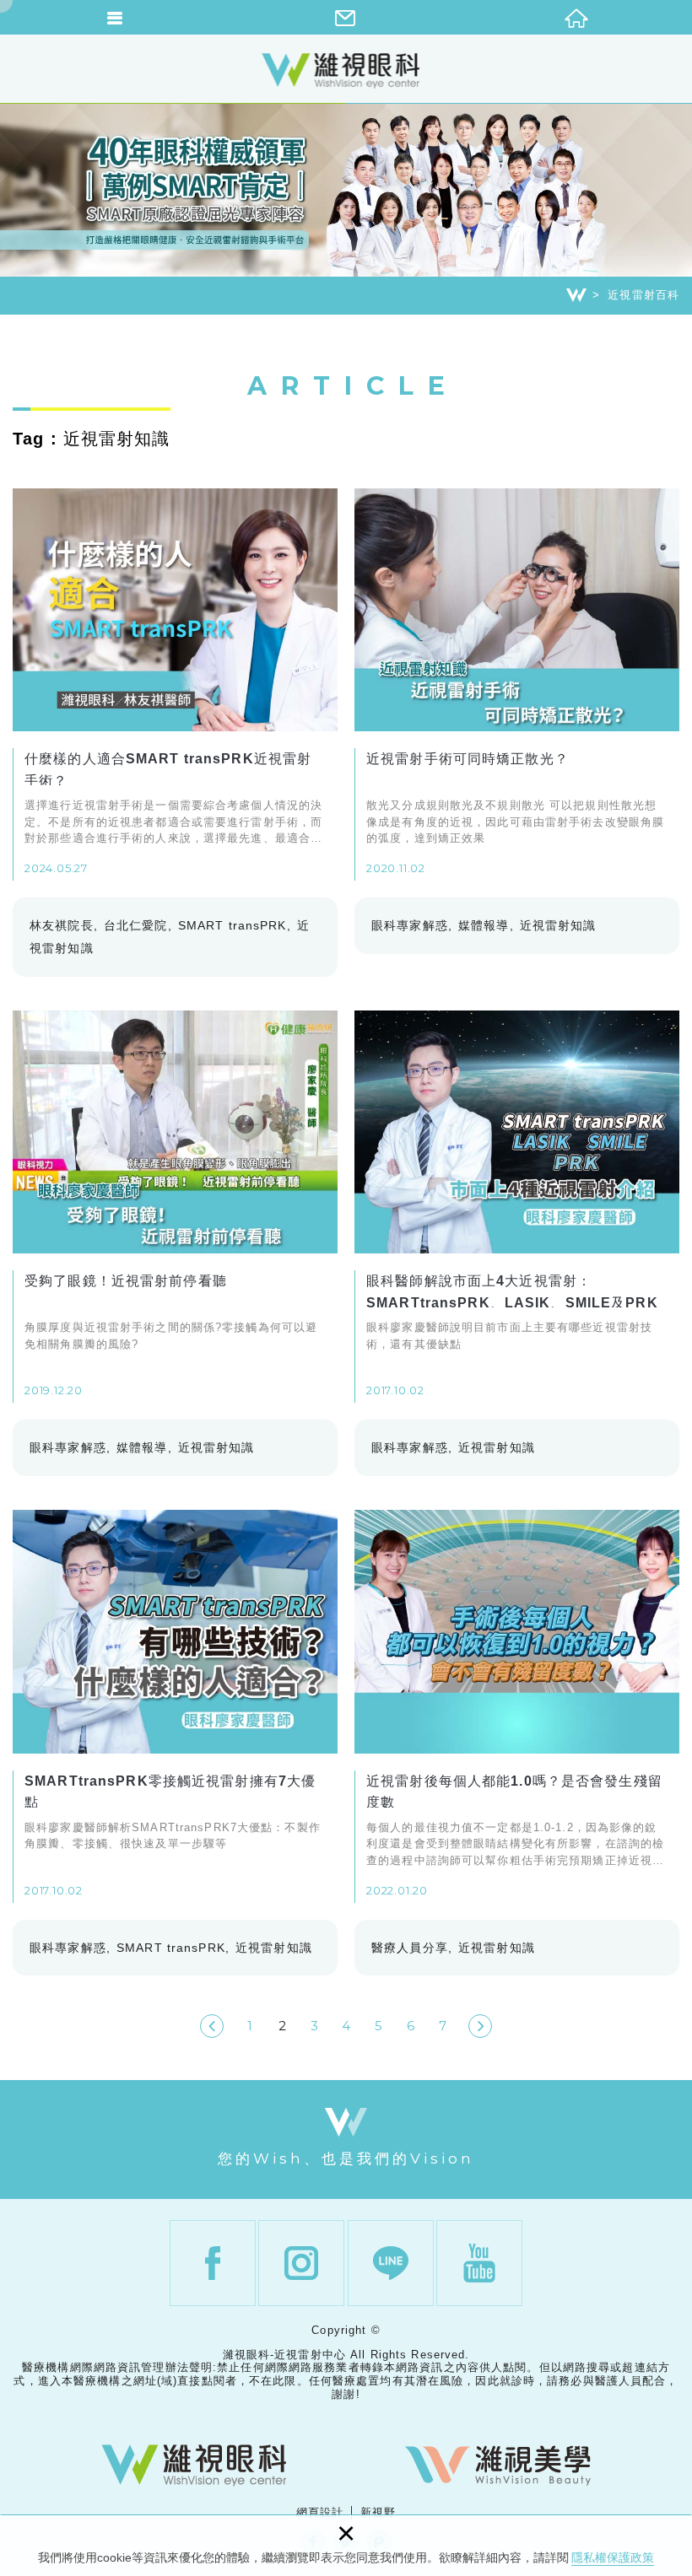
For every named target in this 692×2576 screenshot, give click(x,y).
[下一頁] (480, 2026)
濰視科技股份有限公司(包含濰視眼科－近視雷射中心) (346, 70)
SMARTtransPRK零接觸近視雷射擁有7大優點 (175, 1706)
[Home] (576, 295)
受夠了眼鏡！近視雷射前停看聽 (175, 1207)
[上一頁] (212, 2026)
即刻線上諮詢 (671, 1512)
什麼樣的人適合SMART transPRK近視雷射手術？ (175, 685)
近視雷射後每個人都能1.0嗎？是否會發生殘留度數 (517, 1706)
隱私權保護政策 (613, 2557)
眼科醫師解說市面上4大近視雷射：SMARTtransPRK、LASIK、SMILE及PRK (517, 1207)
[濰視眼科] (194, 2466)
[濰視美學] (498, 2466)
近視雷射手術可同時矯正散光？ (517, 685)
